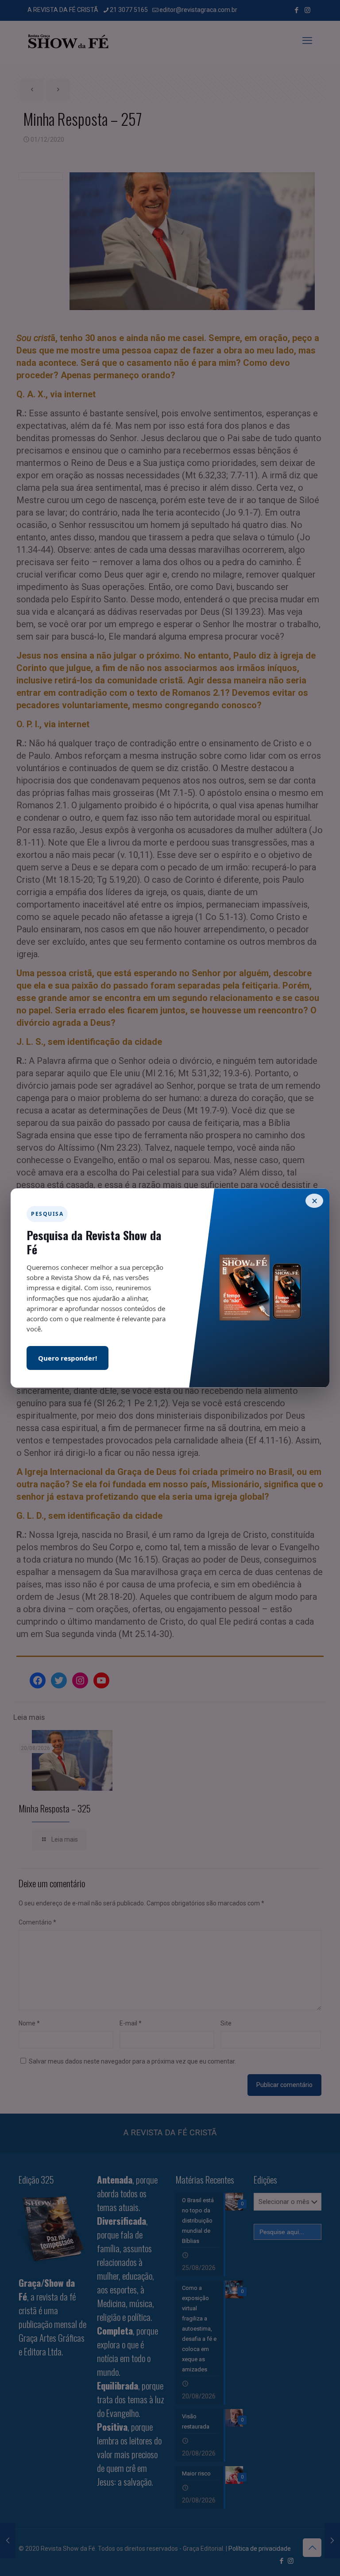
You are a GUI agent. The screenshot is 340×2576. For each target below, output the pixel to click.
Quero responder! (68, 1358)
